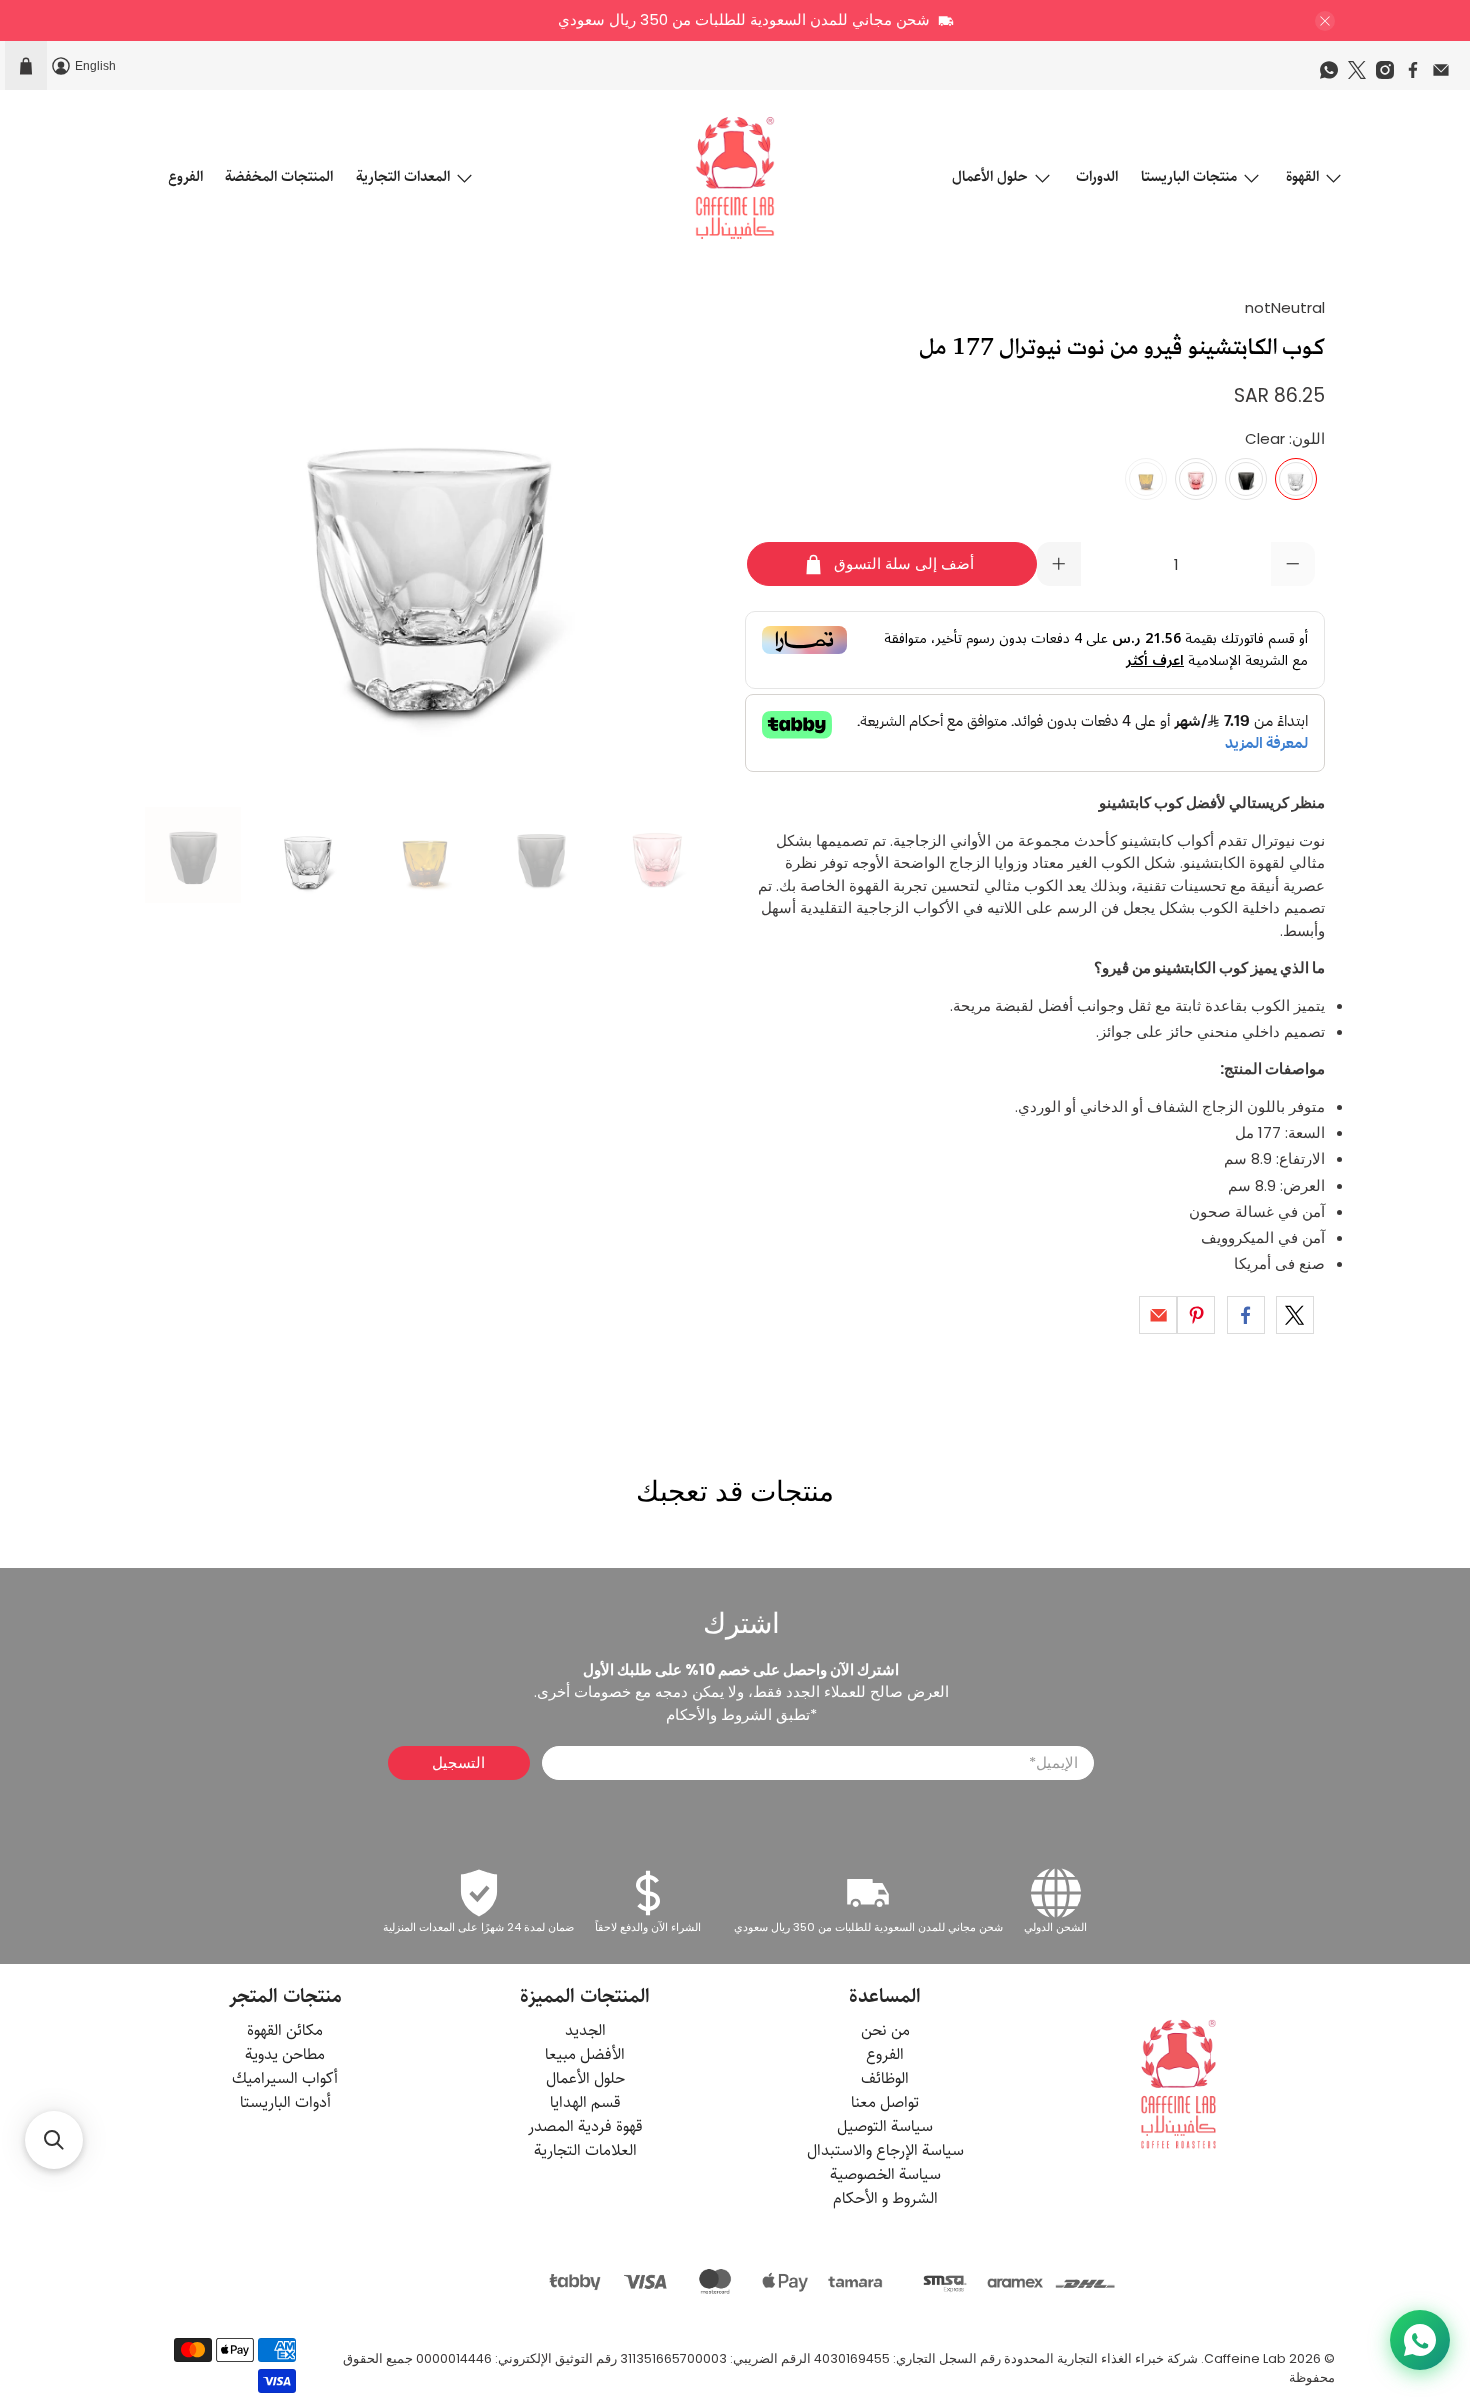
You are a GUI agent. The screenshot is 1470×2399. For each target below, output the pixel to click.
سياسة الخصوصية (885, 2174)
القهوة (1302, 176)
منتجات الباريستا (1189, 176)
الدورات (1097, 176)
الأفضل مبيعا (585, 2054)
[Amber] (1146, 479)
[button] (54, 2140)
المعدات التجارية (403, 176)
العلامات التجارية (585, 2150)
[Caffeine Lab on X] (1362, 75)
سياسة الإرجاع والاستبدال (885, 2150)
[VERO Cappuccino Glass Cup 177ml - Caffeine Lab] (435, 542)
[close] (1325, 21)
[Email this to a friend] (1158, 1315)
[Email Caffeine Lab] (1446, 75)
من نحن (885, 2030)
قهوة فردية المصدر (585, 2126)
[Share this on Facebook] (1246, 1315)
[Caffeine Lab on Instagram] (1390, 75)
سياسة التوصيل (885, 2126)
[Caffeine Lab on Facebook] (1418, 75)
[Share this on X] (1295, 1315)
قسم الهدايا (585, 2102)
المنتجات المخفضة (279, 176)
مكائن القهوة (285, 2030)
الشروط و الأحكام (885, 2198)
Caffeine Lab (1245, 2358)
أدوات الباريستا (285, 2102)
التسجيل (458, 1762)
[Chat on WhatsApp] (1420, 2340)
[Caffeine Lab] (735, 178)
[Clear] (1296, 479)
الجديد (585, 2030)
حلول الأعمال (990, 176)
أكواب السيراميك (285, 2078)
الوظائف (885, 2078)
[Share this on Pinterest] (1196, 1315)
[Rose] (1196, 479)
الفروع (185, 176)
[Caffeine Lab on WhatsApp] (1334, 75)
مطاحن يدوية (285, 2054)
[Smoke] (1246, 479)
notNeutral (1285, 307)
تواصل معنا (885, 2102)
